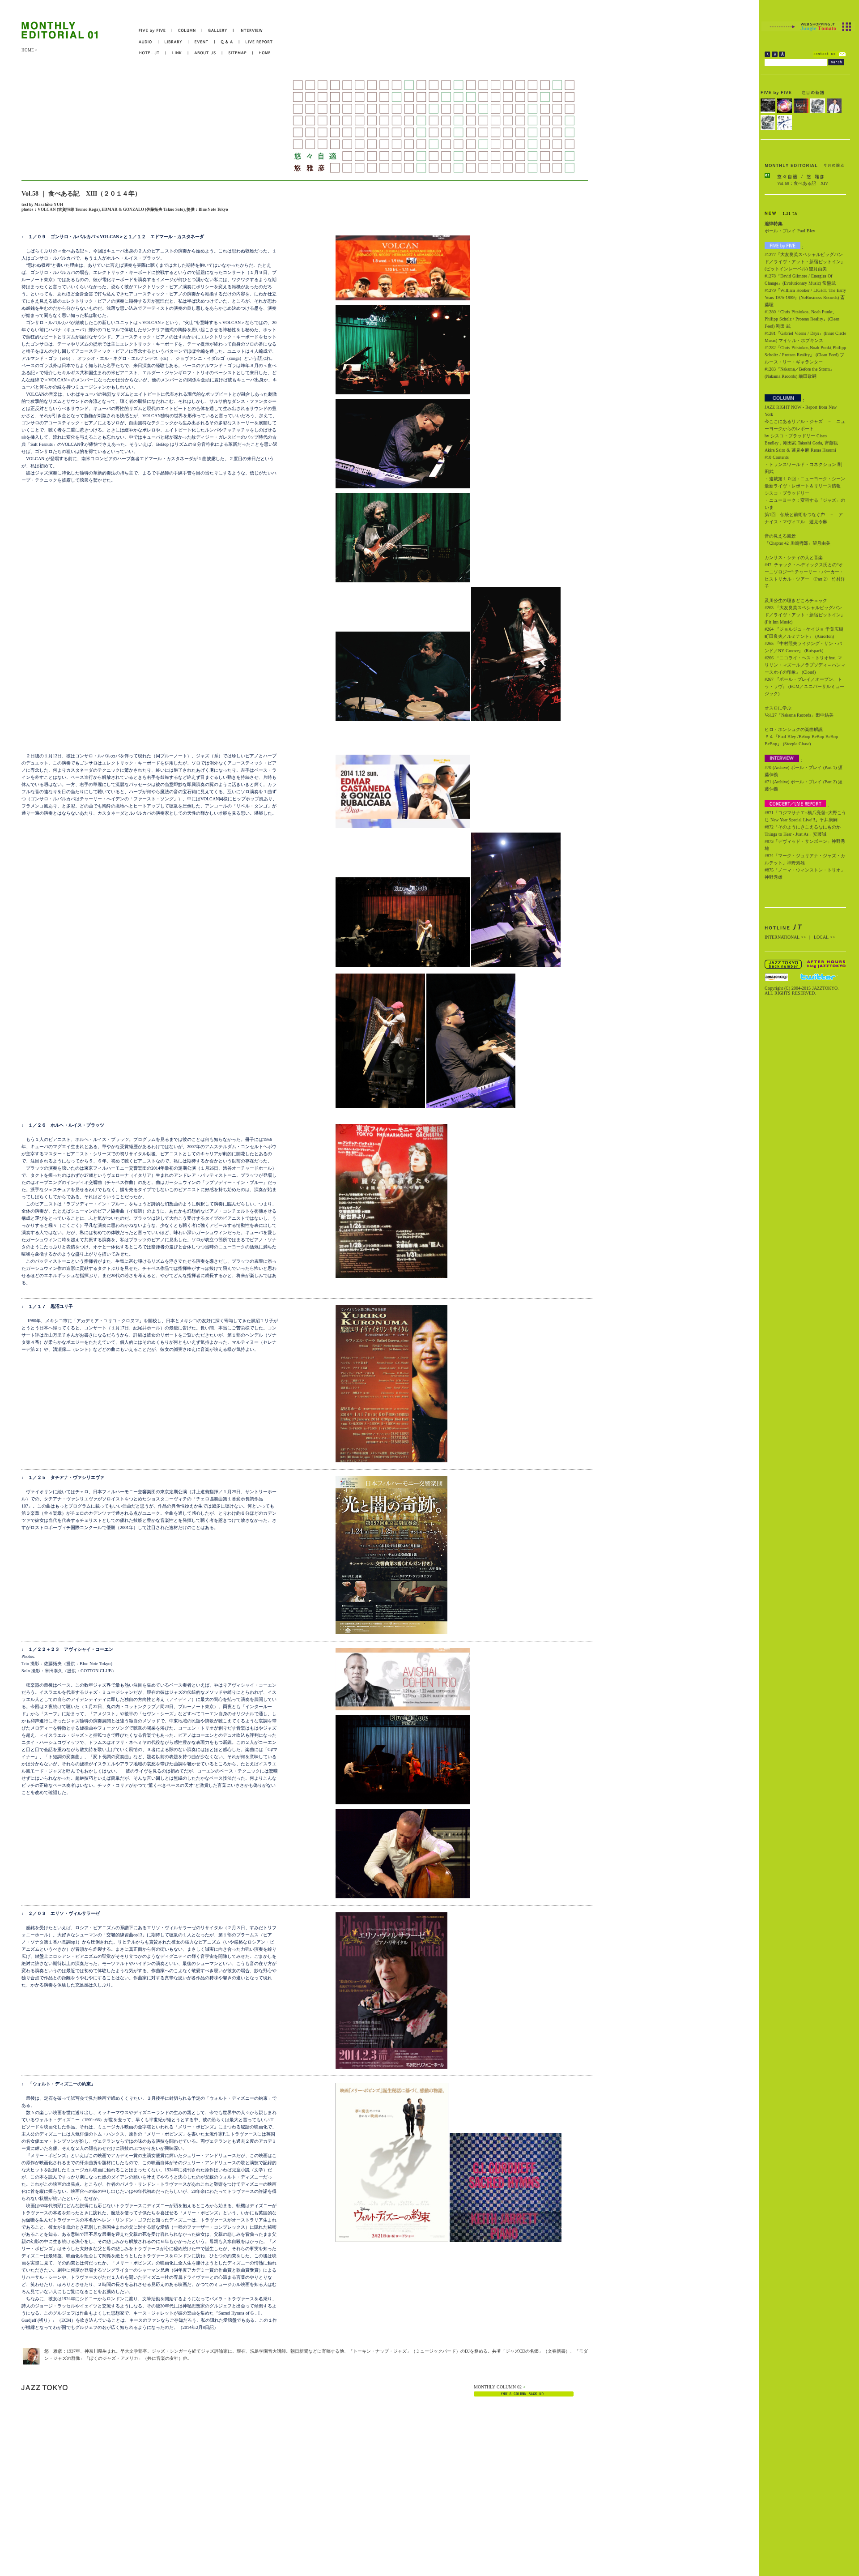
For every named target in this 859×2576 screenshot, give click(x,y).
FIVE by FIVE (155, 31)
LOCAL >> (825, 937)
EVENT (202, 42)
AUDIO (149, 42)
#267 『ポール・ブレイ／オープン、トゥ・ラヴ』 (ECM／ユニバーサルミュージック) (804, 686)
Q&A (227, 42)
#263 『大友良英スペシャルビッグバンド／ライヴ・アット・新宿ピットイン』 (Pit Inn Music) (805, 615)
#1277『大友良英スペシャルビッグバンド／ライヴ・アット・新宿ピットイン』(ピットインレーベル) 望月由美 (805, 262)
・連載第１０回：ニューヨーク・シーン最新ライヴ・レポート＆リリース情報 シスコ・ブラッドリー (805, 486)
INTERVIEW (248, 31)
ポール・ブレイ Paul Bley (790, 231)
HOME (28, 50)
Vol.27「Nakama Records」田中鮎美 (799, 715)
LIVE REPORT (256, 42)
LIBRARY (173, 42)
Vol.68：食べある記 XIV (803, 183)
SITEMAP (238, 53)
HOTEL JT (152, 53)
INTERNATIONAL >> (785, 937)
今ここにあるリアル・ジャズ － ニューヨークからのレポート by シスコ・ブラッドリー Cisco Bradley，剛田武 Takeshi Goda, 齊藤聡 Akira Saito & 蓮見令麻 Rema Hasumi (805, 436)
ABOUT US (205, 53)
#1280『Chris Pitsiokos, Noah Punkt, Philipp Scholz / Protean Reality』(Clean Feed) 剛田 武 (802, 319)
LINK (177, 53)
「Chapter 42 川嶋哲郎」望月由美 (797, 543)
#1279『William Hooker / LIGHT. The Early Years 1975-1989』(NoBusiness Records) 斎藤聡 (805, 297)
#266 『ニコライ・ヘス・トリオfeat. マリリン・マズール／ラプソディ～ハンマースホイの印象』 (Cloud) (805, 665)
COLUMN (187, 31)
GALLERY (218, 31)
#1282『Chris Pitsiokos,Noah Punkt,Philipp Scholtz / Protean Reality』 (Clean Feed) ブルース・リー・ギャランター (805, 355)
